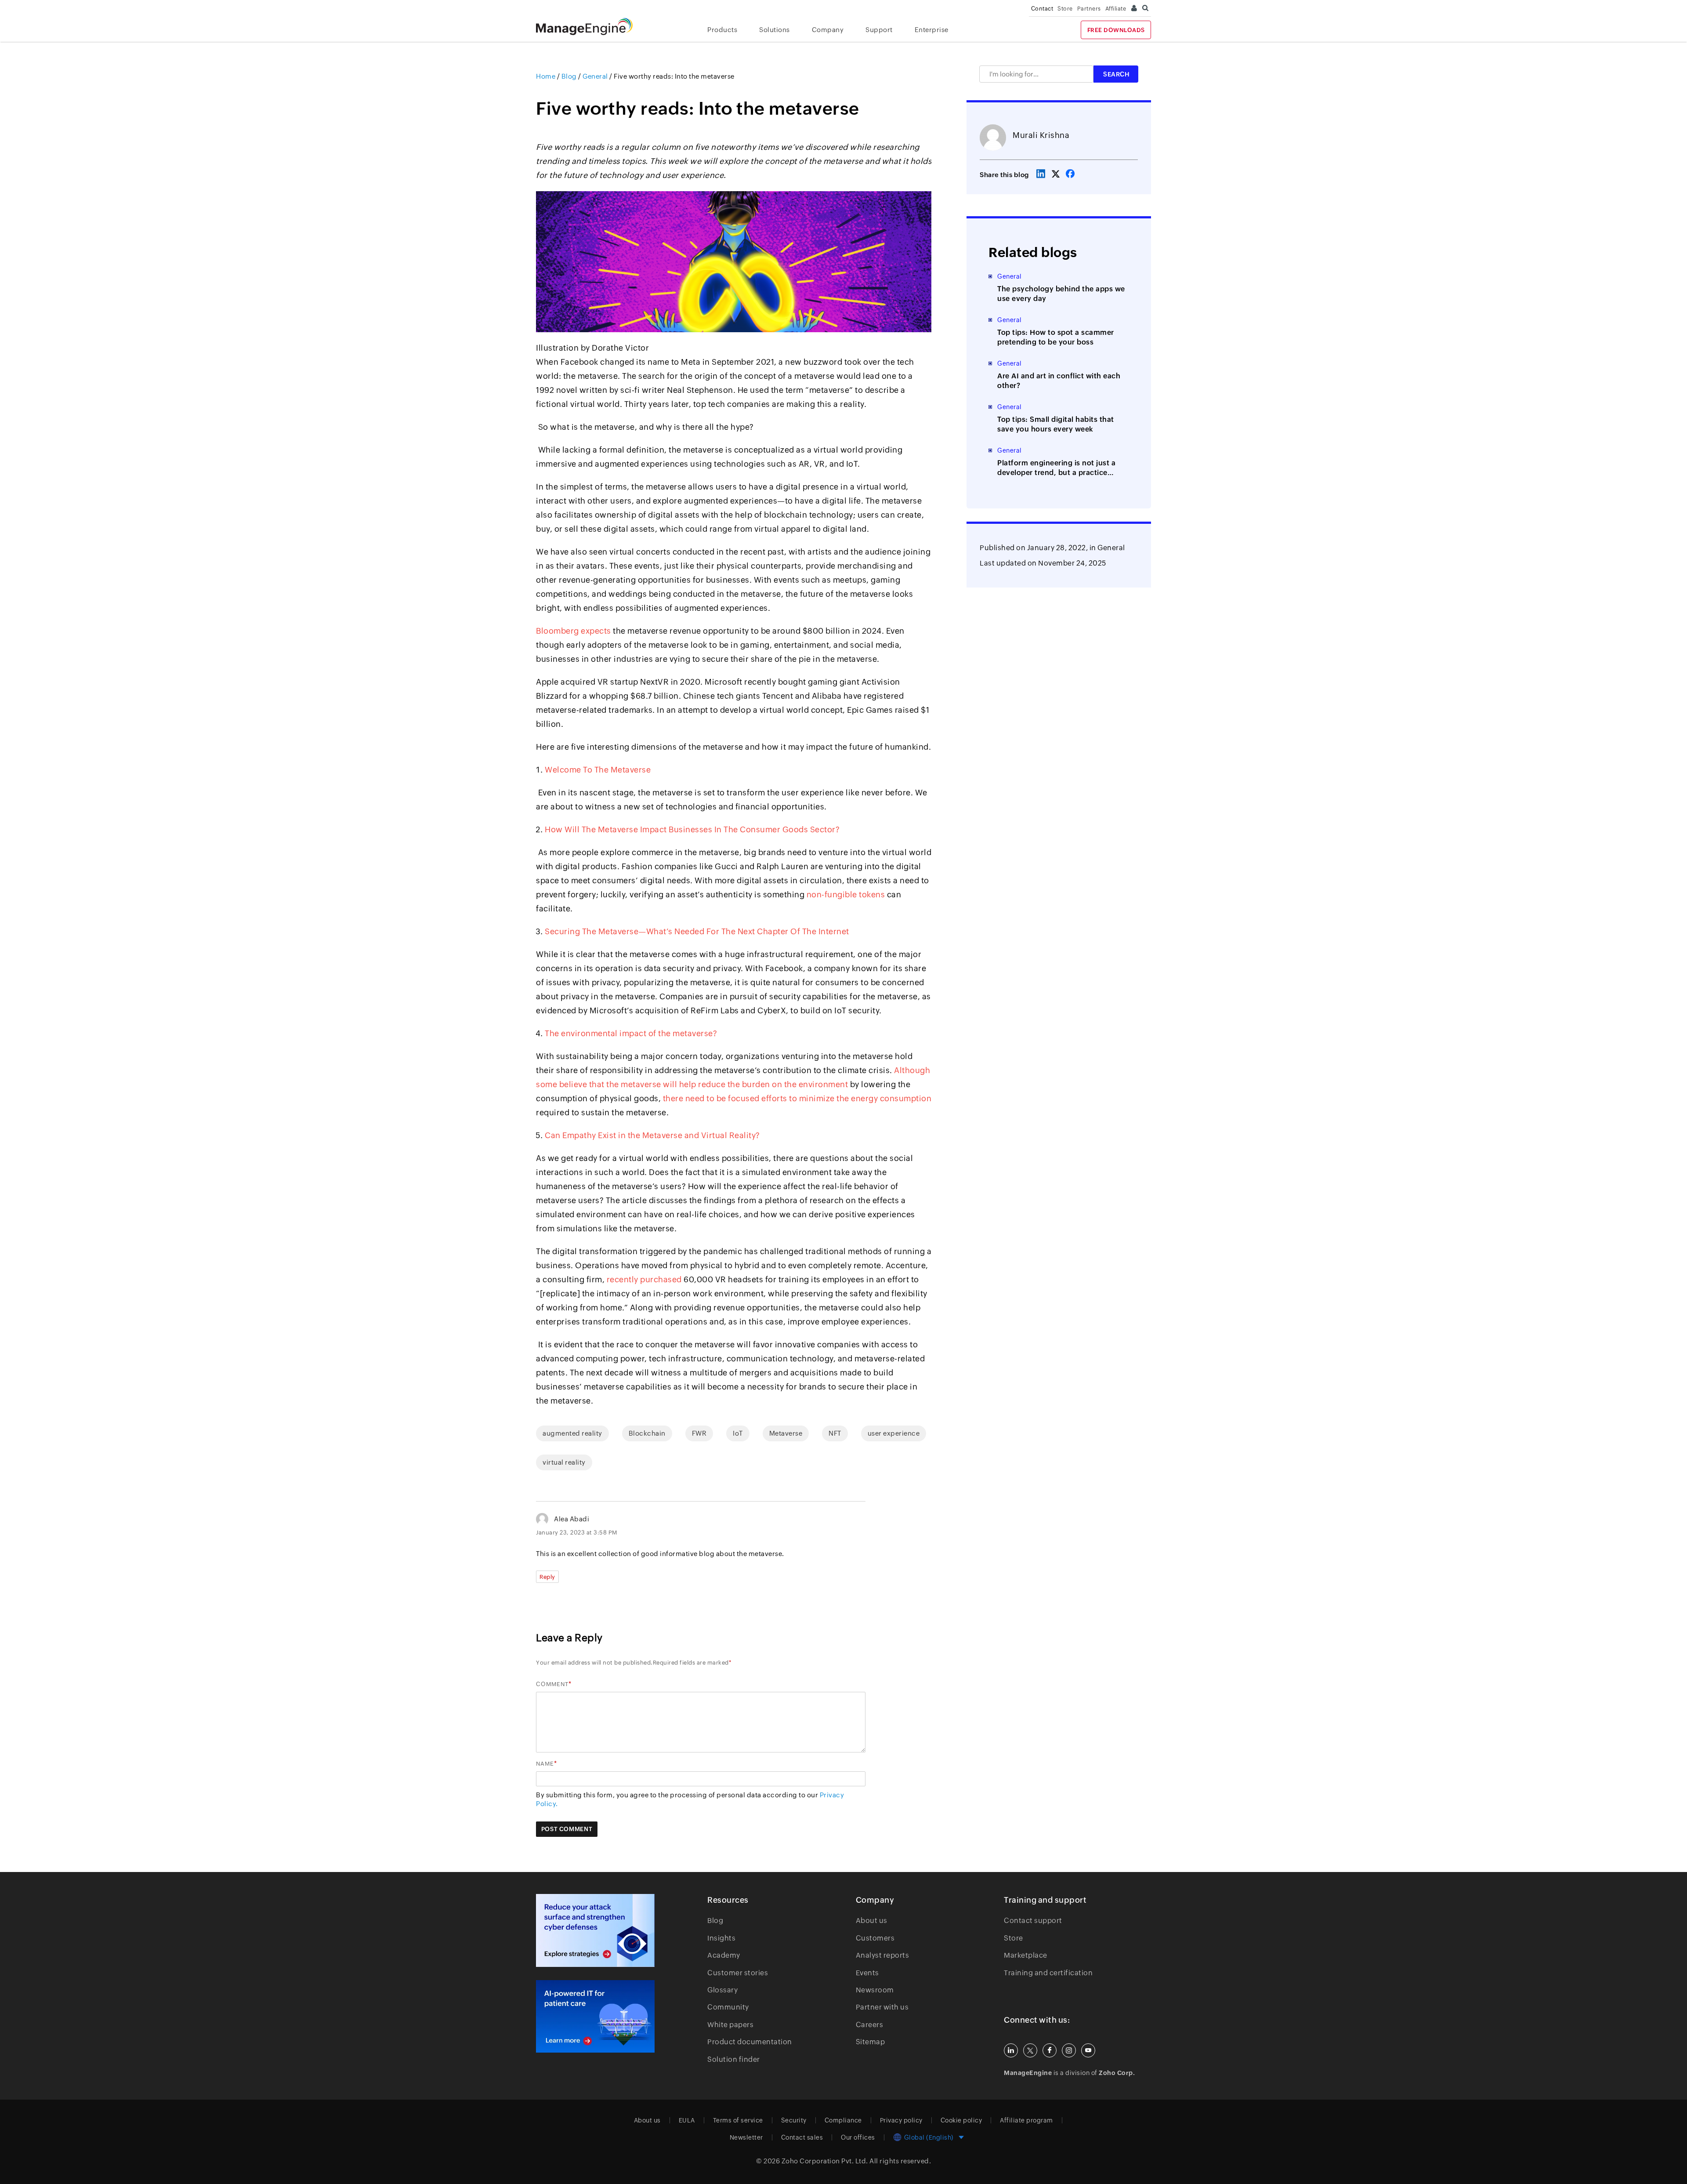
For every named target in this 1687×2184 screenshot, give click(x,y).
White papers (730, 2025)
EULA (687, 2120)
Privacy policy (901, 2120)
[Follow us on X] (1030, 2050)
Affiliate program (1026, 2120)
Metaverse (786, 1433)
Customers (875, 1938)
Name (545, 1764)
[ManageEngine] (591, 27)
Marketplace (1026, 1955)
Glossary (722, 1990)
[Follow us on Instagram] (1069, 2050)
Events (867, 1973)
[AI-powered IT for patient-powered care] (595, 2017)
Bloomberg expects (574, 631)
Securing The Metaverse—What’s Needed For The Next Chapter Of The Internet (697, 931)
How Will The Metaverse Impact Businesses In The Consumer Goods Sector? (692, 829)
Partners (1089, 9)
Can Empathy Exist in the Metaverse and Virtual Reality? (652, 1135)
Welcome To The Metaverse (598, 770)
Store (1065, 9)
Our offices (858, 2137)
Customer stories (738, 1973)
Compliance (843, 2120)
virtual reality (564, 1462)
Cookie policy (961, 2120)
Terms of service (738, 2120)
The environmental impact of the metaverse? (631, 1033)
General (1111, 548)
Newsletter (746, 2137)
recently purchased (644, 1279)
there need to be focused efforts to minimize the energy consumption (797, 1098)
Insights (721, 1938)
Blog (715, 1921)
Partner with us (882, 2007)
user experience (894, 1433)
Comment (552, 1684)
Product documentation (750, 2042)
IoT (738, 1433)
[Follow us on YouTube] (1088, 2050)
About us (872, 1921)
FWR (699, 1433)
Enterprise (932, 30)
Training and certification (1048, 1973)
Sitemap (871, 2042)
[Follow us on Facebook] (1050, 2050)
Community (728, 2007)
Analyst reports (883, 1955)
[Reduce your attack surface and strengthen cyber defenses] (595, 1930)
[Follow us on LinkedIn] (1011, 2050)
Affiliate (1116, 9)
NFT (835, 1433)
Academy (724, 1955)
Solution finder (734, 2059)
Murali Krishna (1041, 135)
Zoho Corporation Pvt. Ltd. (825, 2161)
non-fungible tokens (846, 894)
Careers (870, 2025)
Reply (547, 1577)
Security (794, 2120)
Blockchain (647, 1433)
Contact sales (802, 2137)
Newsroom (875, 1990)
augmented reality (572, 1433)
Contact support (1033, 1921)
